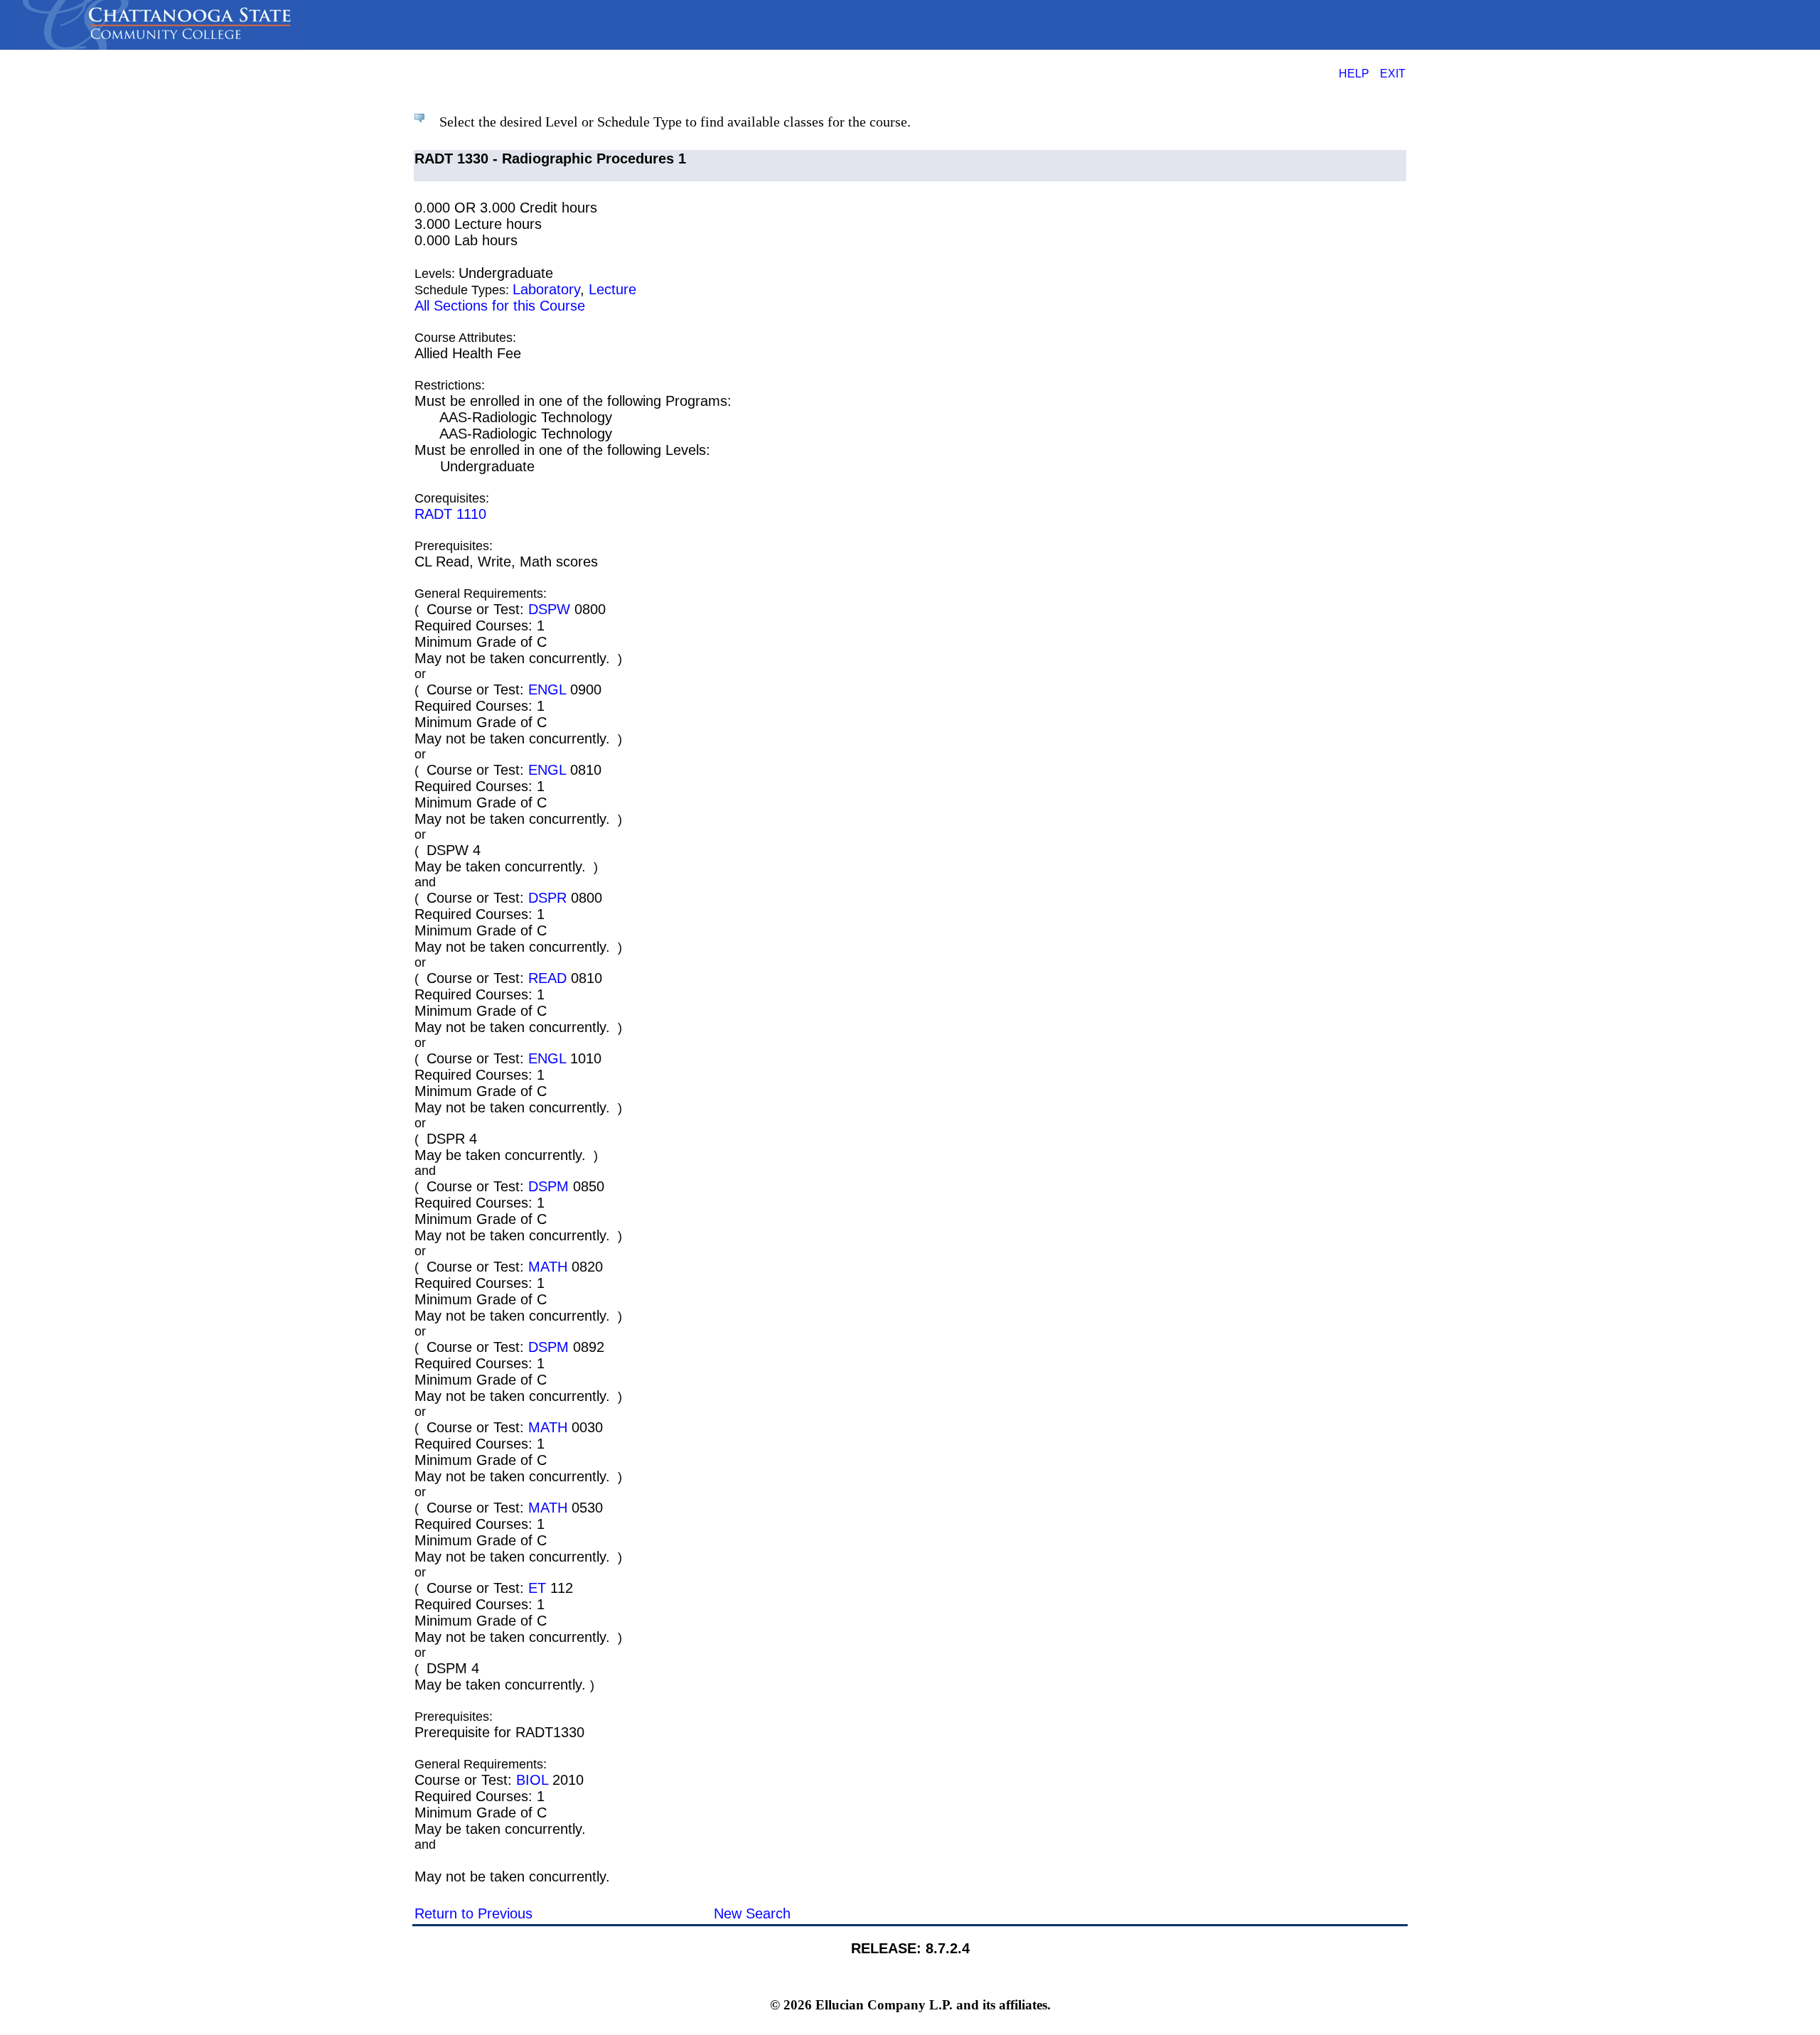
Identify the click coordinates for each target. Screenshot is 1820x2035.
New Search (752, 1913)
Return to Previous (473, 1913)
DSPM (548, 1186)
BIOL (532, 1780)
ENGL (547, 689)
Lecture (612, 289)
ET (537, 1588)
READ (547, 978)
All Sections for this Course (500, 306)
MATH (548, 1267)
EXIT (1393, 73)
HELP (1354, 73)
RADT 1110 (450, 514)
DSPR (547, 898)
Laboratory (546, 289)
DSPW (549, 609)
